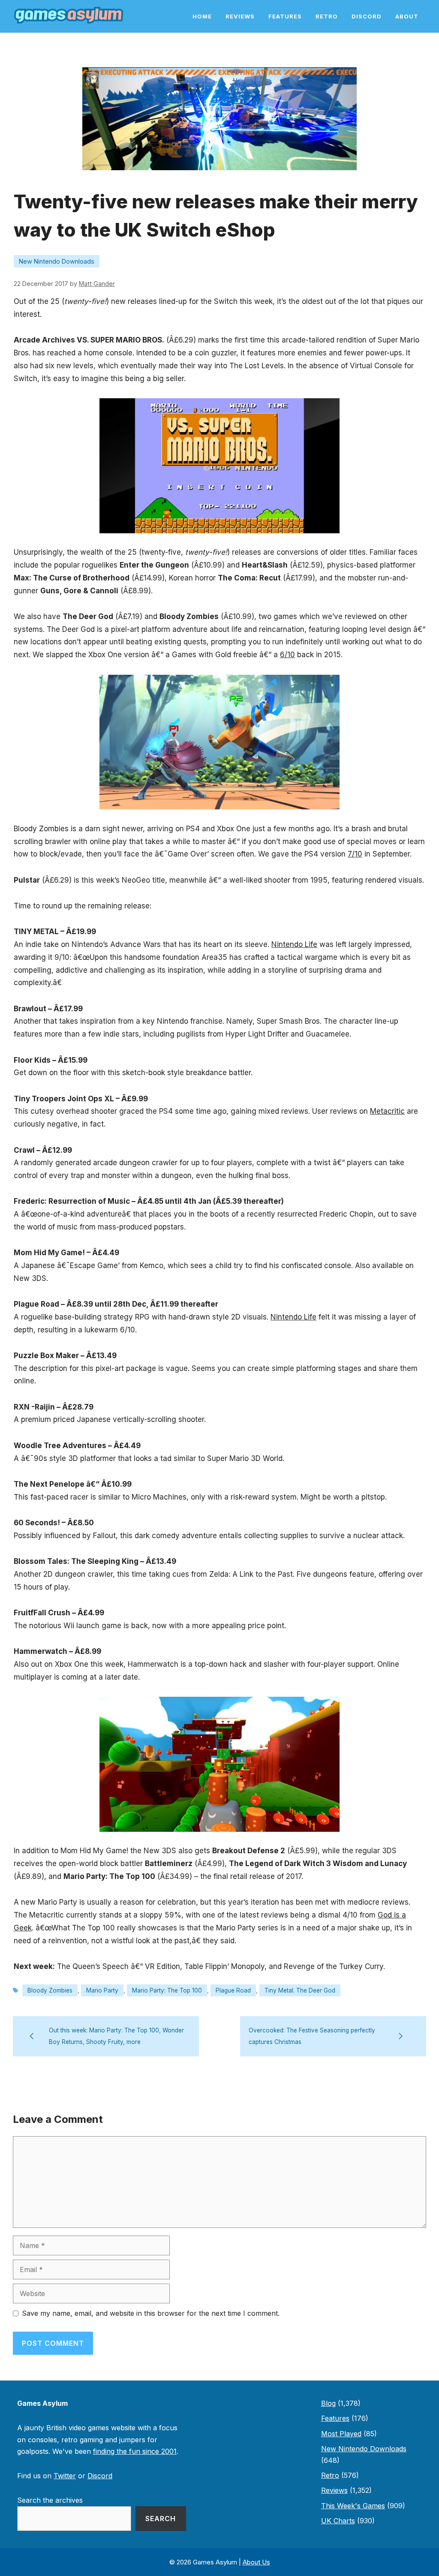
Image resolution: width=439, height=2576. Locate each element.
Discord (367, 16)
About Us (256, 2562)
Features (285, 16)
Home (202, 16)
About (407, 16)
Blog (328, 2403)
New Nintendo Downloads (57, 261)
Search (161, 2519)
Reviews (240, 16)
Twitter (65, 2476)
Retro (327, 16)
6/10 (287, 655)
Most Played (341, 2434)
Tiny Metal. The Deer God (300, 1990)
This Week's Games (353, 2506)
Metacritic (387, 1111)
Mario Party (102, 1990)
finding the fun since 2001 (135, 2451)
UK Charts (338, 2521)
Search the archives (50, 2500)
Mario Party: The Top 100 (167, 1990)
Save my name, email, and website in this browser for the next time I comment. (151, 2313)
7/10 (355, 854)
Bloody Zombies (50, 1990)
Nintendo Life (294, 944)
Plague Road (233, 1990)
